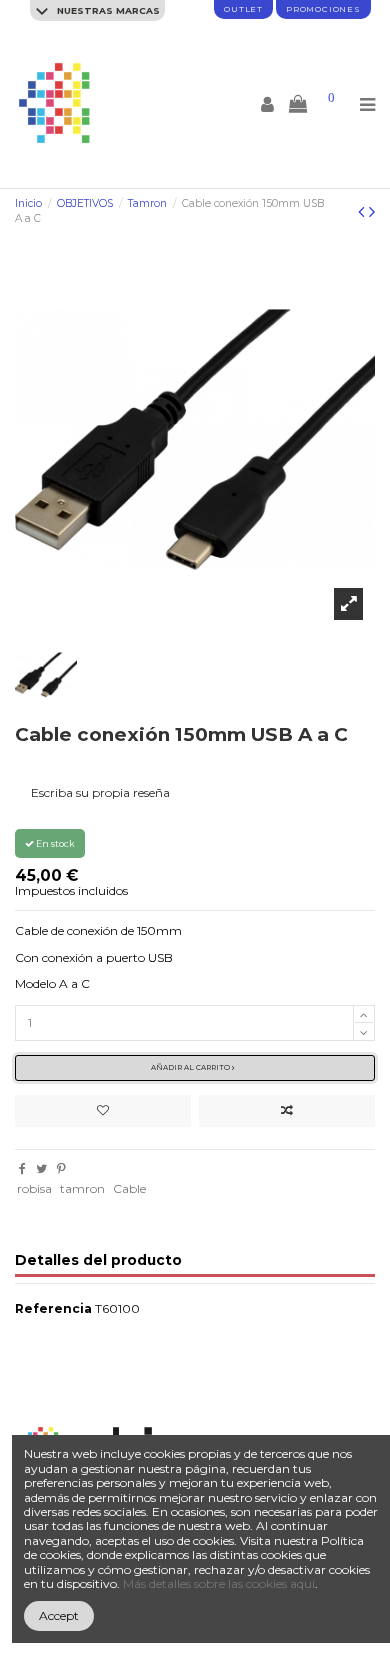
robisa (34, 1188)
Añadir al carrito (191, 1067)
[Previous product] (363, 212)
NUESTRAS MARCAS (107, 10)
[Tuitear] (41, 1168)
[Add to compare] (287, 1111)
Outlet (243, 9)
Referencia (53, 1309)
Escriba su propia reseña (100, 792)
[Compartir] (22, 1168)
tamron (82, 1188)
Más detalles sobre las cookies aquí (219, 1583)
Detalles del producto (98, 1260)
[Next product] (372, 212)
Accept (59, 1615)
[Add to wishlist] (103, 1111)
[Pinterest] (61, 1168)
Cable (129, 1188)
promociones (323, 9)
